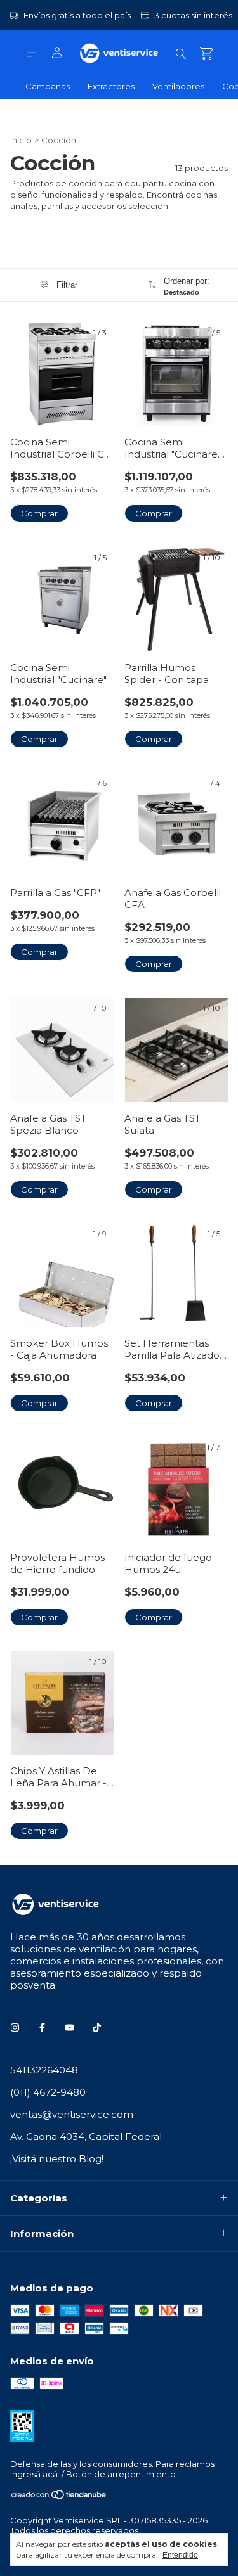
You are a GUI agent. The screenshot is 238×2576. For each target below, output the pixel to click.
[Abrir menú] (32, 53)
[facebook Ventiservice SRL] (42, 2028)
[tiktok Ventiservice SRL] (97, 2028)
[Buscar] (181, 53)
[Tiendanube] (59, 2497)
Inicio (21, 140)
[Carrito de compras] (206, 54)
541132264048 (44, 2070)
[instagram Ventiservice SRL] (15, 2028)
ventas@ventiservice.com (72, 2114)
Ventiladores (178, 86)
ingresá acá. (35, 2474)
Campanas (48, 86)
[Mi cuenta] (57, 53)
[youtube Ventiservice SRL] (69, 2028)
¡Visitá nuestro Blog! (57, 2159)
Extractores (111, 86)
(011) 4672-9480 (48, 2092)
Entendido (180, 2555)
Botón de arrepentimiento (121, 2474)
